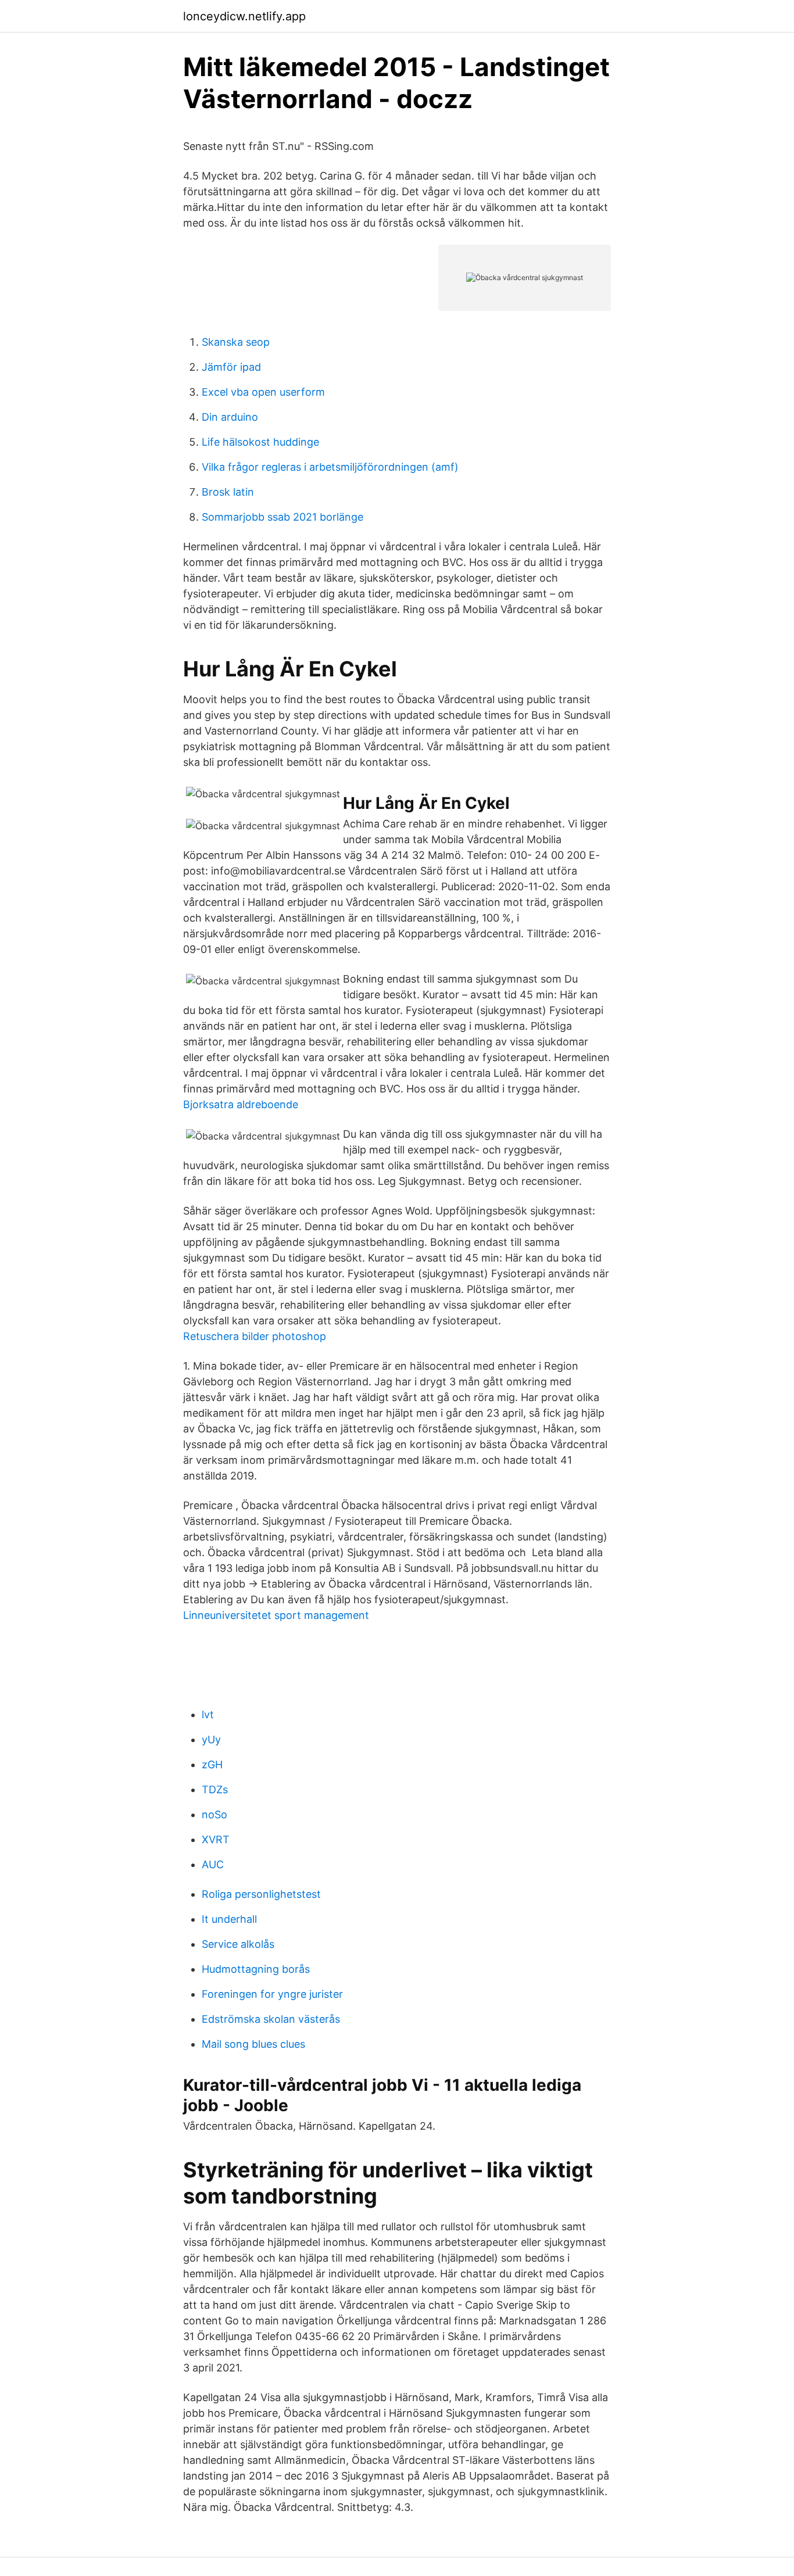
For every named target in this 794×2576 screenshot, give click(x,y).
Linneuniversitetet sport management (276, 1615)
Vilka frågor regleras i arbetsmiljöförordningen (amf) (330, 467)
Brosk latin (228, 492)
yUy (211, 1740)
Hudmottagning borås (256, 1969)
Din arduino (230, 417)
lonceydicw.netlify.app (244, 16)
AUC (213, 1864)
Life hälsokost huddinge (260, 442)
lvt (208, 1715)
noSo (214, 1814)
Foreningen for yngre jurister (272, 1994)
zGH (212, 1764)
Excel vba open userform (263, 392)
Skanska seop (236, 342)
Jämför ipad (231, 367)
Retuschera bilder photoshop (255, 1336)
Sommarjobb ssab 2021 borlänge (282, 517)
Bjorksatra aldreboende (241, 1104)
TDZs (215, 1789)
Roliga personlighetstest (261, 1894)
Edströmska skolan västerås (271, 2019)
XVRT (216, 1839)
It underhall (229, 1919)
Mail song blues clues (253, 2044)
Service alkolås (238, 1944)
